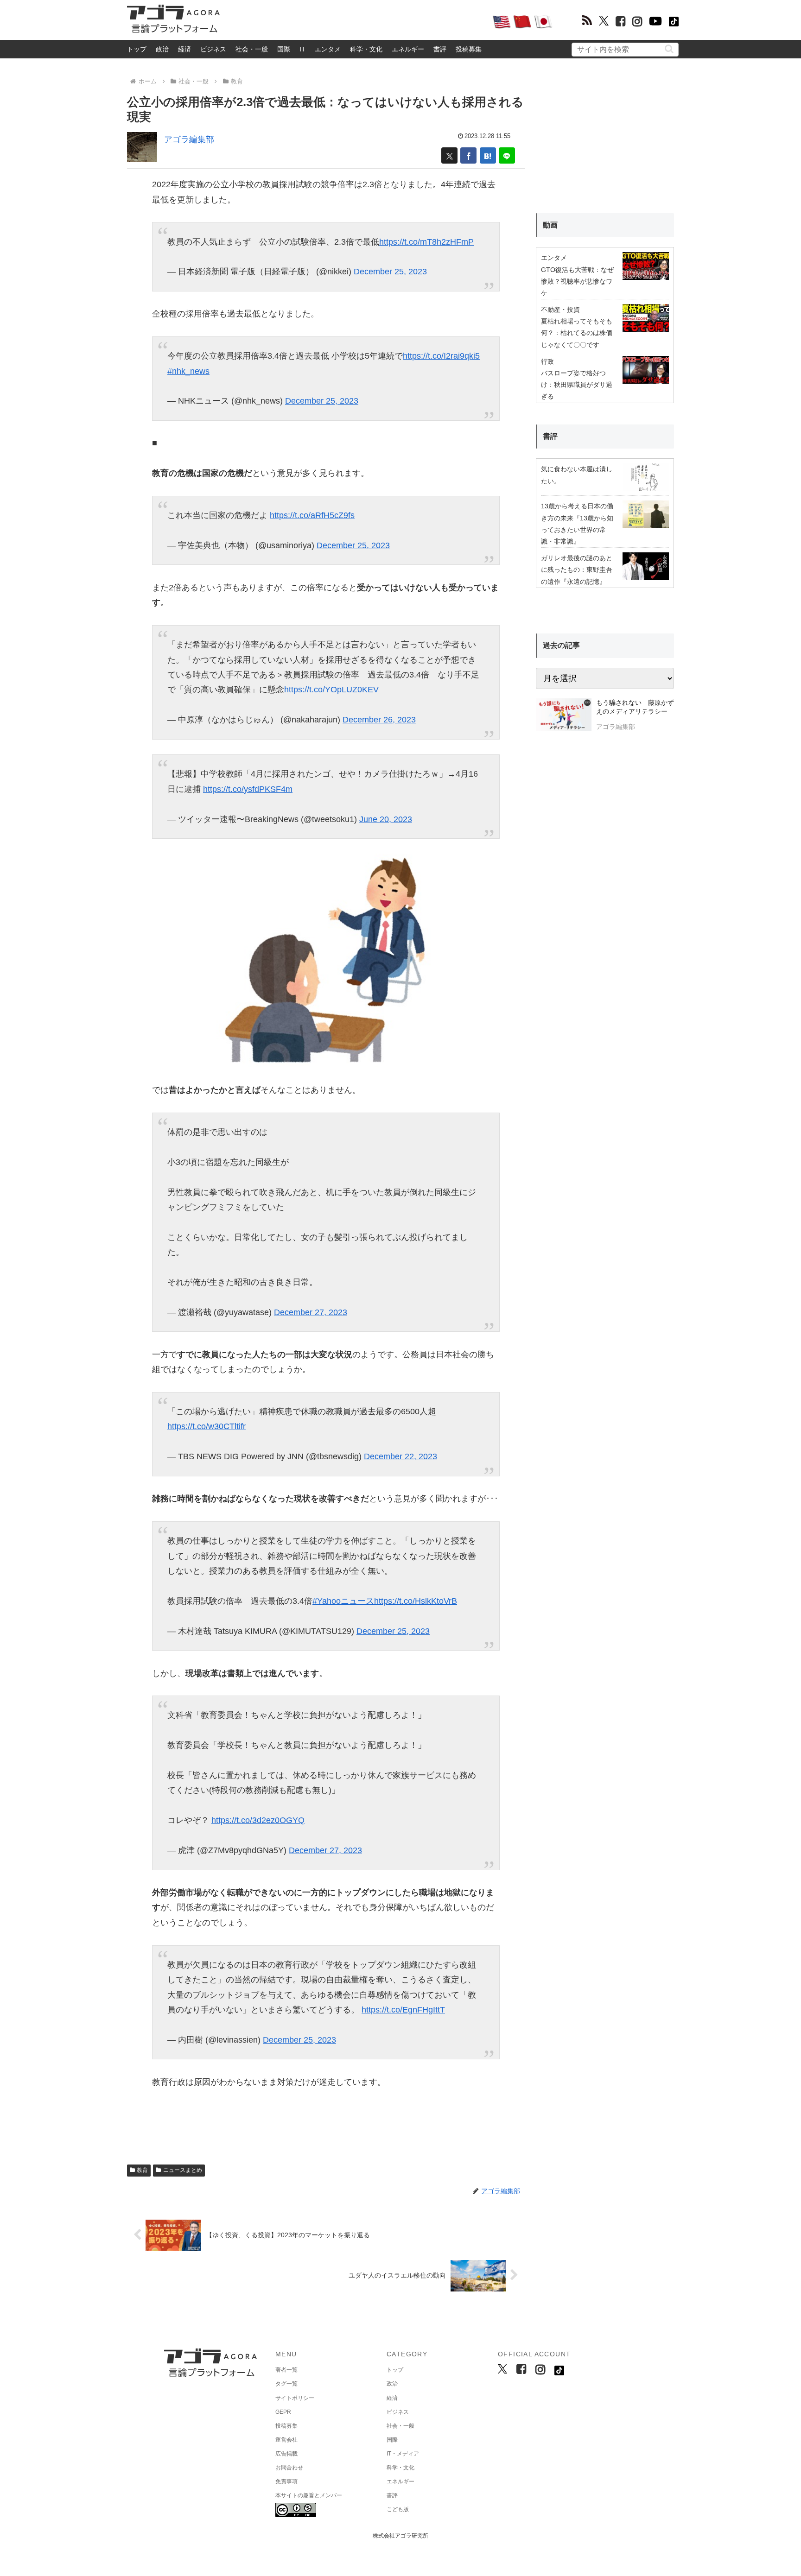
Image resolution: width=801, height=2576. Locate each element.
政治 (162, 49)
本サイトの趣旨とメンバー (309, 2495)
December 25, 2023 (390, 272)
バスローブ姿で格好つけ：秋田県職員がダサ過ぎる (577, 385)
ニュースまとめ (183, 2170)
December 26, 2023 (379, 720)
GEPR (283, 2412)
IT (302, 49)
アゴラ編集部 (189, 139)
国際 (284, 49)
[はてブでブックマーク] (488, 155)
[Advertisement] (356, 21)
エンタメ (328, 49)
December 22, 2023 (400, 1456)
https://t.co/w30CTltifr (207, 1426)
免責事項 (286, 2481)
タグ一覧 (286, 2384)
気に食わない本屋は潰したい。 (577, 475)
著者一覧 (286, 2370)
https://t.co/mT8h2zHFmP (426, 242)
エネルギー (408, 49)
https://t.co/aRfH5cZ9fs (312, 515)
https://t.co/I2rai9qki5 (441, 356)
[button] (669, 49)
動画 (550, 225)
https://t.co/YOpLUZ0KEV (331, 690)
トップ (137, 49)
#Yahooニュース (343, 1601)
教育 (142, 2170)
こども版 (398, 2509)
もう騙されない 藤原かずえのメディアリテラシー (635, 707)
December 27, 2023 (311, 1312)
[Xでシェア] (449, 155)
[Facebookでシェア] (468, 155)
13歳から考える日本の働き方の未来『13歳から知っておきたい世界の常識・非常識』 (577, 524)
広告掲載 (286, 2454)
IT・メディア (403, 2454)
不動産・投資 (560, 310)
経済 (184, 49)
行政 (547, 361)
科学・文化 (366, 49)
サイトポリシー (295, 2398)
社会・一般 (252, 49)
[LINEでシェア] (507, 155)
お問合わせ (289, 2468)
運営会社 (286, 2440)
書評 (440, 49)
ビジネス (213, 49)
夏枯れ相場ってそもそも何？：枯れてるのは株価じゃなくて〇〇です (577, 333)
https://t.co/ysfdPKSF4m (248, 789)
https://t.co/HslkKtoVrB (416, 1601)
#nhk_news (188, 371)
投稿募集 (469, 49)
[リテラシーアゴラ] (563, 716)
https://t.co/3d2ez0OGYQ (258, 1820)
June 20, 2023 (386, 819)
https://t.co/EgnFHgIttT (403, 2010)
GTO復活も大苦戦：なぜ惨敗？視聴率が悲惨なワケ (577, 281)
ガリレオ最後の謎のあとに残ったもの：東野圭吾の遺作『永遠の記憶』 (577, 570)
